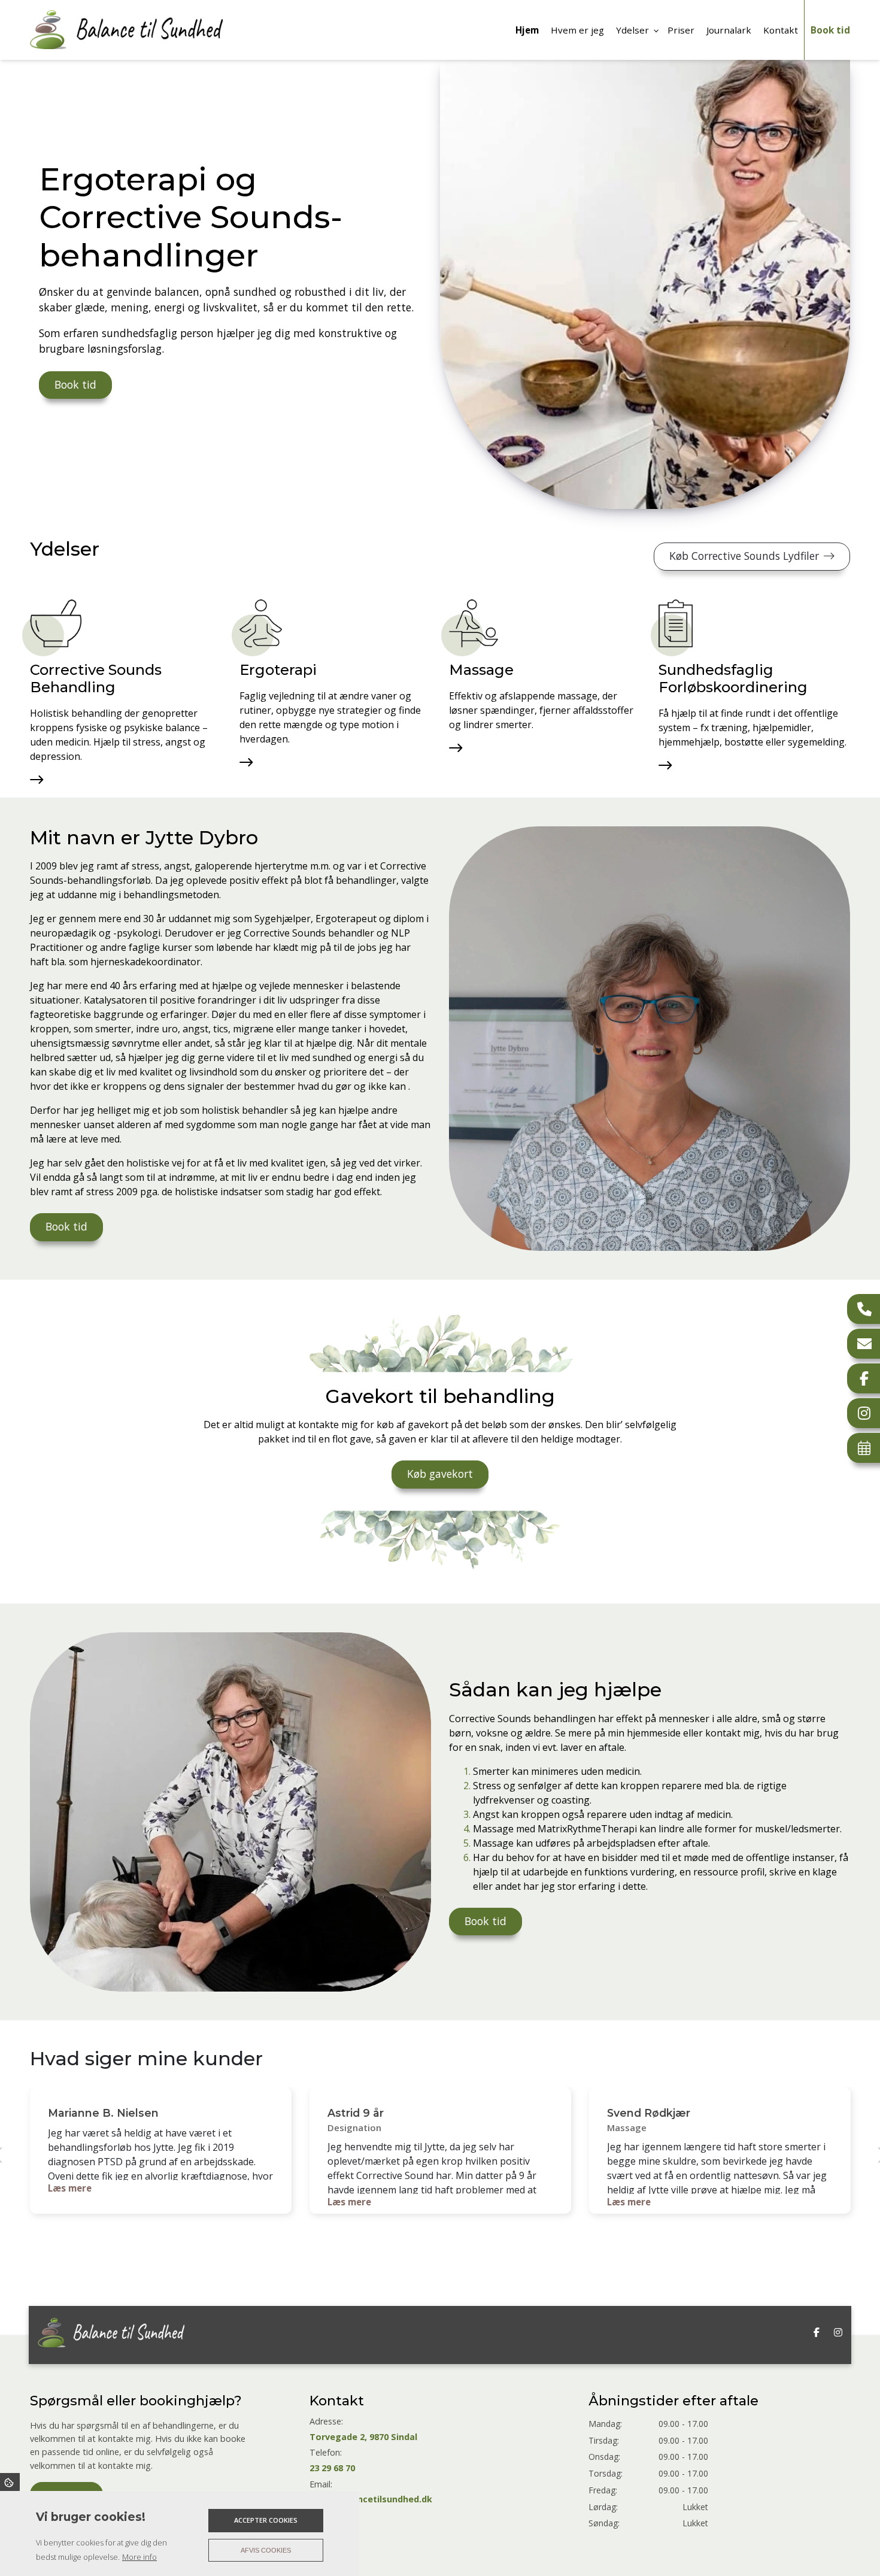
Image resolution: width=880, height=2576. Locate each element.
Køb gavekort (440, 1474)
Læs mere (70, 2188)
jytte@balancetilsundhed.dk (371, 2499)
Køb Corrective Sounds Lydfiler (744, 556)
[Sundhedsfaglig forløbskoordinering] (676, 623)
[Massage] (474, 623)
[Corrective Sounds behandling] (56, 623)
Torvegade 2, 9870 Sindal (363, 2437)
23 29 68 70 (332, 2468)
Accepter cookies (266, 2520)
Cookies (10, 2482)
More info (139, 2557)
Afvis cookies (266, 2550)
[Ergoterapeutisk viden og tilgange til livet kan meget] (261, 623)
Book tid (75, 384)
